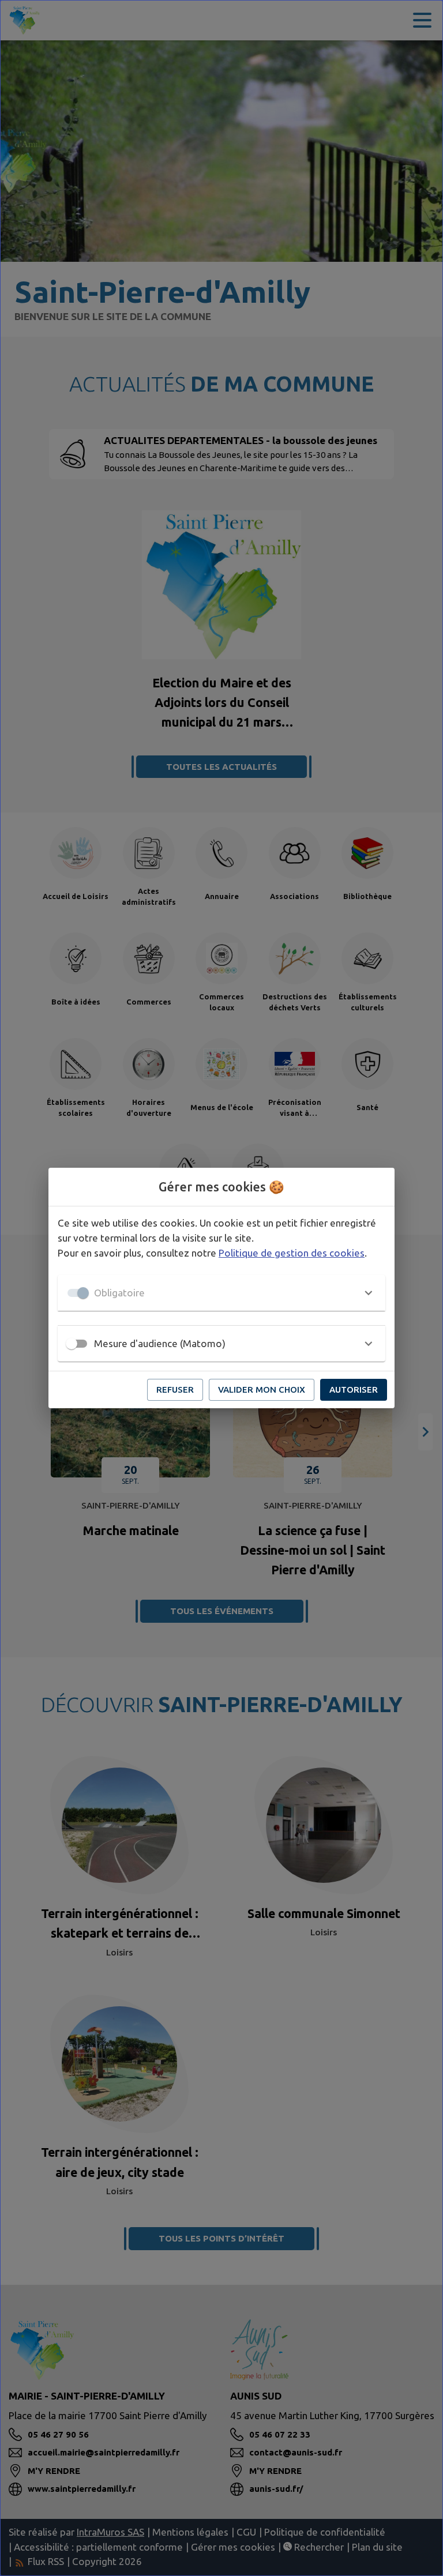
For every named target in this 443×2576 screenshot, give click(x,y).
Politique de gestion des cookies (292, 1253)
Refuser (175, 1389)
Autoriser (354, 1389)
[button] (221, 1293)
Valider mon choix (262, 1389)
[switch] (72, 1344)
